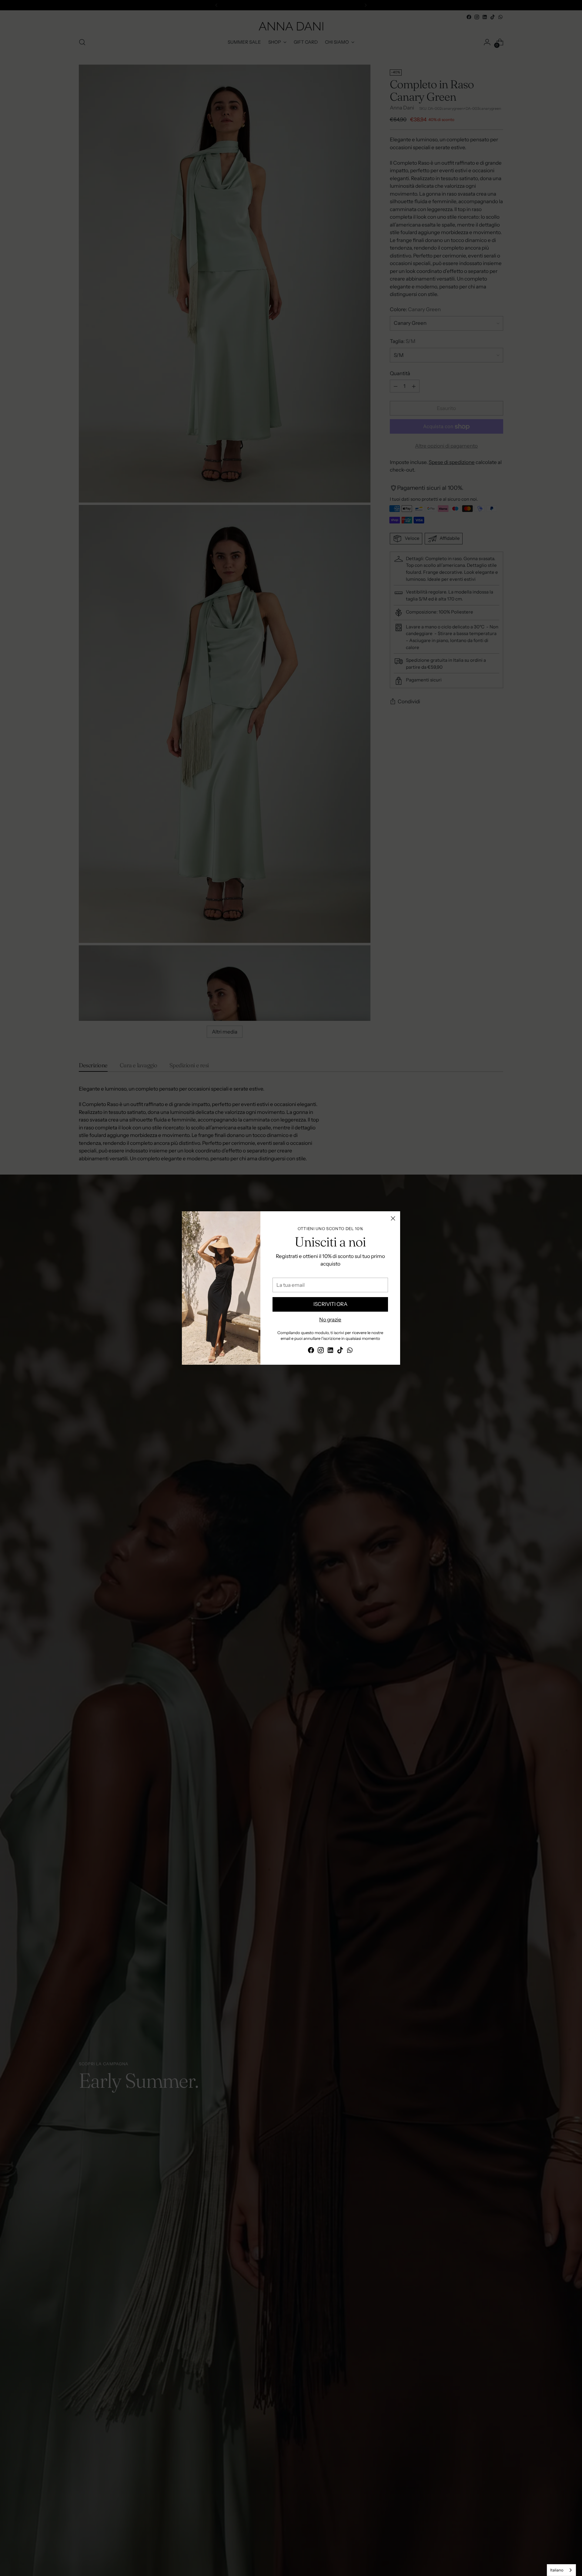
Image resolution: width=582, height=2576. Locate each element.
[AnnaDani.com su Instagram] (321, 1351)
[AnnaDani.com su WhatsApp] (350, 1351)
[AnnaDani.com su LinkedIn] (330, 1351)
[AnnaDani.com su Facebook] (311, 1351)
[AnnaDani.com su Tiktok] (340, 1351)
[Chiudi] (393, 1218)
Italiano (557, 2570)
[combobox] (561, 2570)
